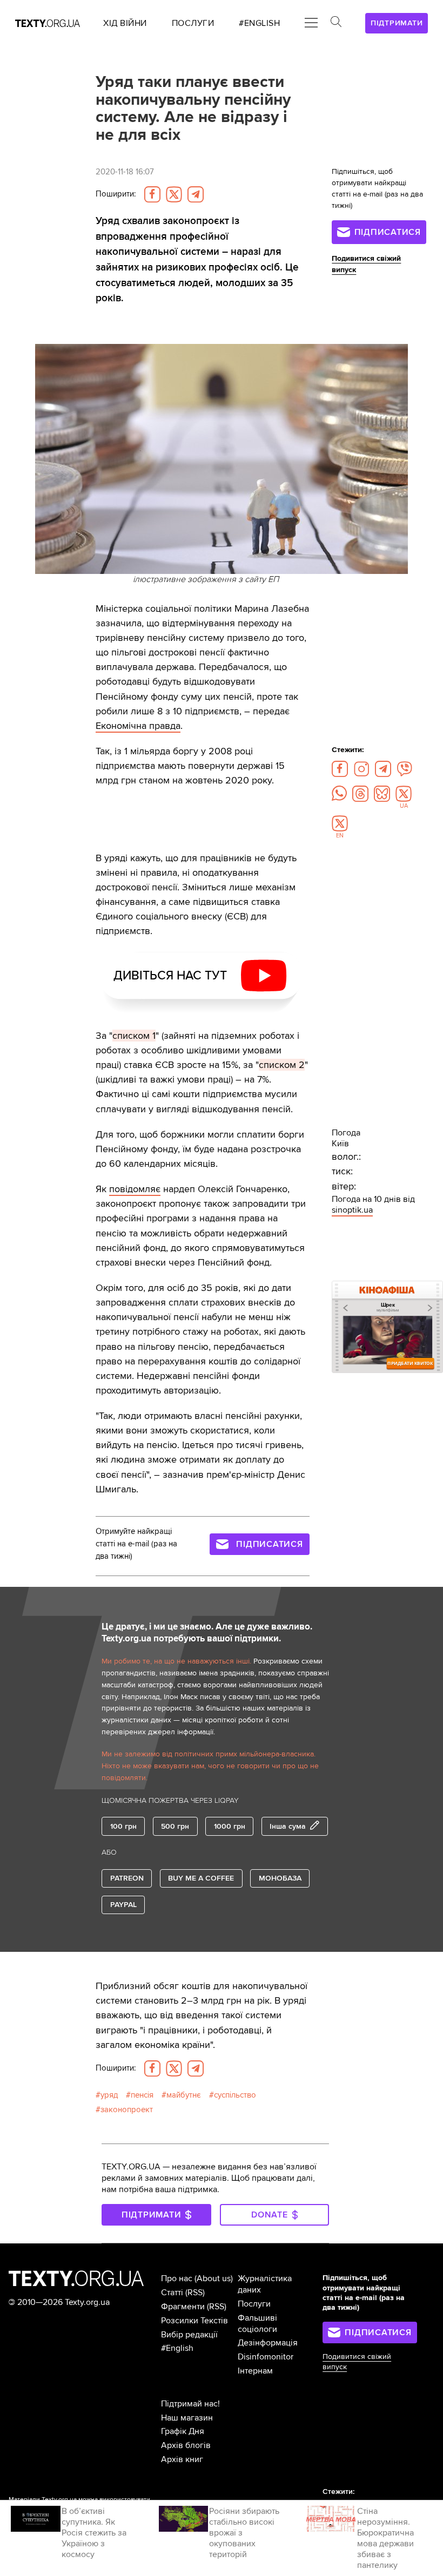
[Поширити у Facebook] (152, 194)
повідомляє (135, 1189)
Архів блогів (186, 2445)
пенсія (142, 2095)
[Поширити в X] (174, 194)
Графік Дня (183, 2431)
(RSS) (195, 2293)
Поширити (116, 194)
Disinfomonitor (266, 2357)
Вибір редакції (189, 2335)
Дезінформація (268, 2343)
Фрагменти (183, 2307)
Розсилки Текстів (194, 2321)
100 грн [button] (123, 1826)
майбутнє (184, 2095)
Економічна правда (138, 726)
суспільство (235, 2095)
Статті (172, 2293)
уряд (109, 2095)
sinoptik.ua (352, 1210)
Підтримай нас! (190, 2404)
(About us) (214, 2278)
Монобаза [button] (280, 1878)
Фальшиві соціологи (257, 2324)
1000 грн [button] (230, 1826)
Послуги (254, 2304)
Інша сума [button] (288, 1826)
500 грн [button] (175, 1826)
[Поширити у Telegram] (196, 194)
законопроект (127, 2110)
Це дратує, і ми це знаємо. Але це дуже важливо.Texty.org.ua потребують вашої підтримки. (207, 1633)
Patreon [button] (127, 1878)
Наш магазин (187, 2418)
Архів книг (182, 2459)
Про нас (177, 2278)
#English (177, 2348)
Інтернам (255, 2371)
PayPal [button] (123, 1905)
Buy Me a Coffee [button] (201, 1878)
